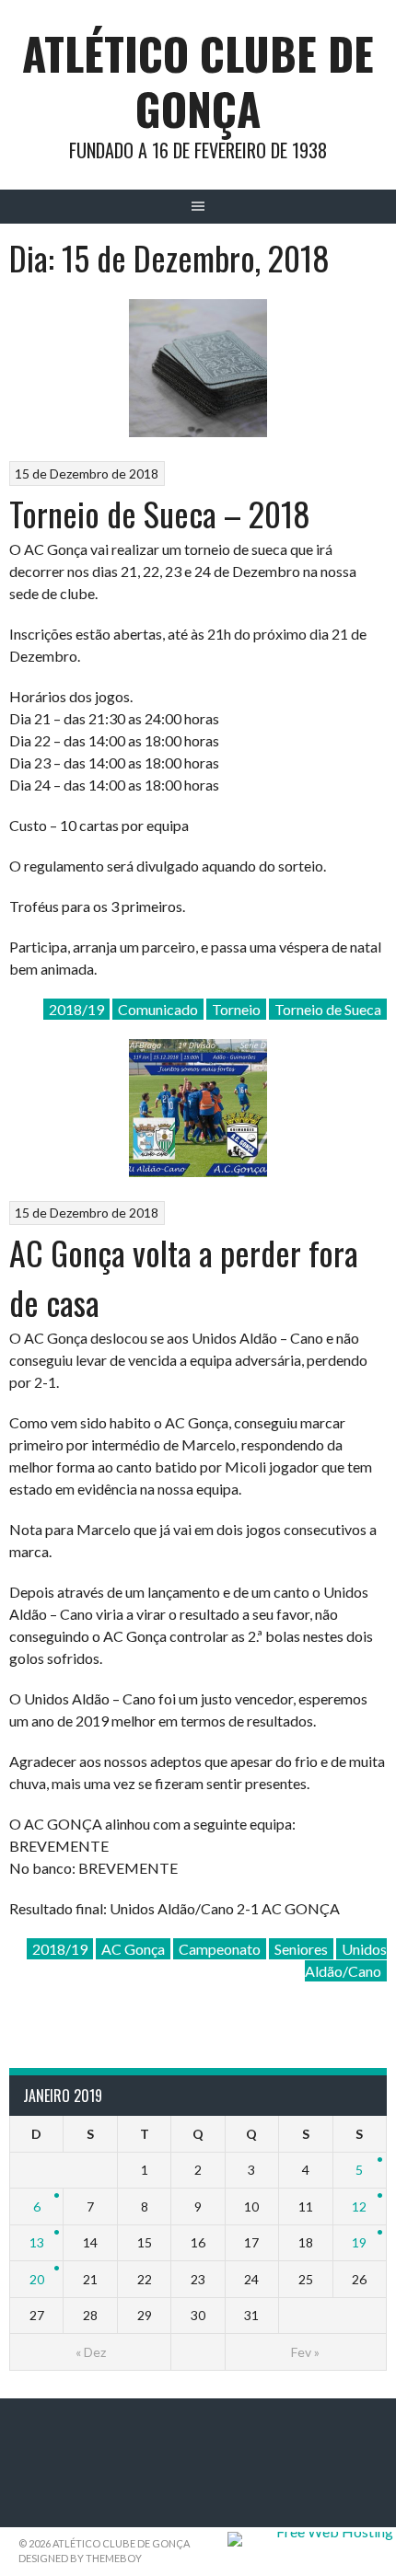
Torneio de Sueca (328, 1009)
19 (359, 2242)
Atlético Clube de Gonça (198, 81)
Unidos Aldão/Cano (346, 1960)
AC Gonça (133, 1949)
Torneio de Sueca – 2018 (160, 513)
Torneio (236, 1009)
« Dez (91, 2352)
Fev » (305, 2352)
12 (359, 2206)
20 (37, 2279)
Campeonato (220, 1949)
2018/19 (76, 1009)
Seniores (301, 1949)
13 (37, 2242)
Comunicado (158, 1009)
